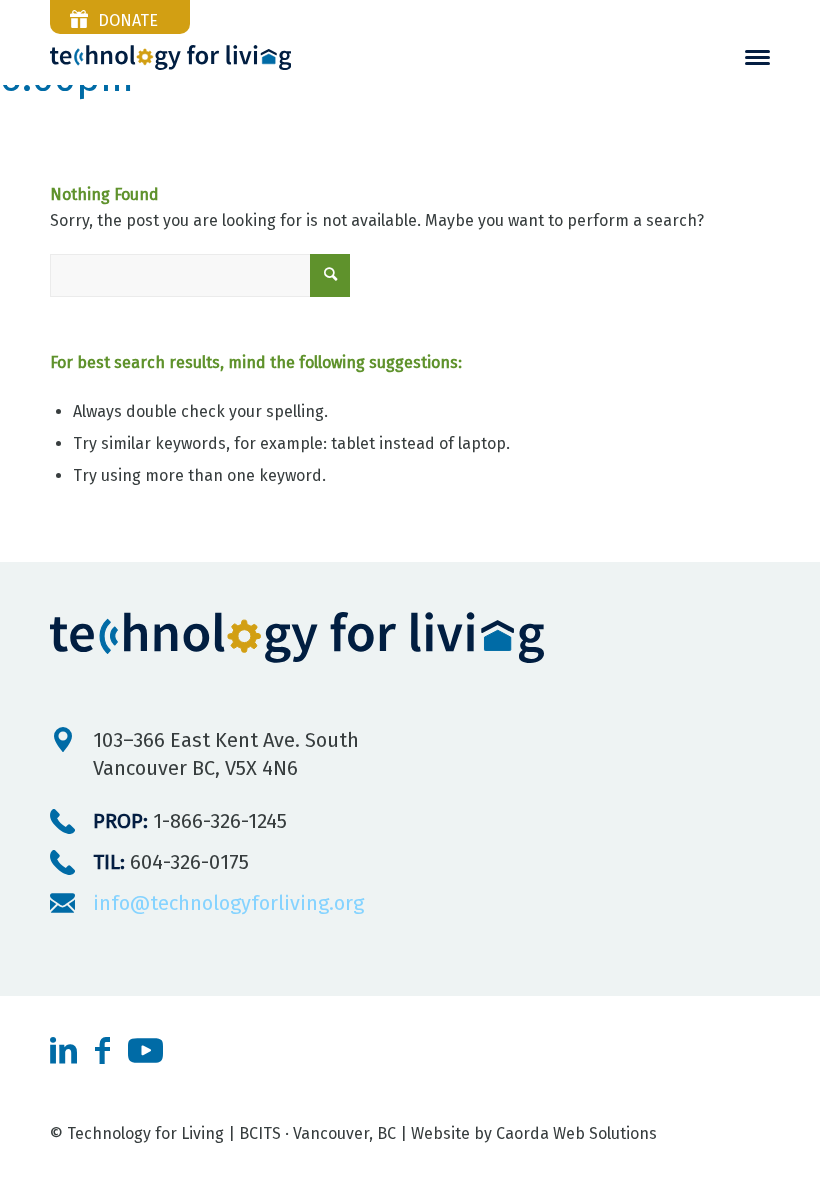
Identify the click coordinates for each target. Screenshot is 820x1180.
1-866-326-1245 (190, 821)
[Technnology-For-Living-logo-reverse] (170, 57)
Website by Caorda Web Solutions (534, 1133)
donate (128, 20)
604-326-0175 (171, 862)
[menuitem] (757, 57)
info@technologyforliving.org (228, 903)
